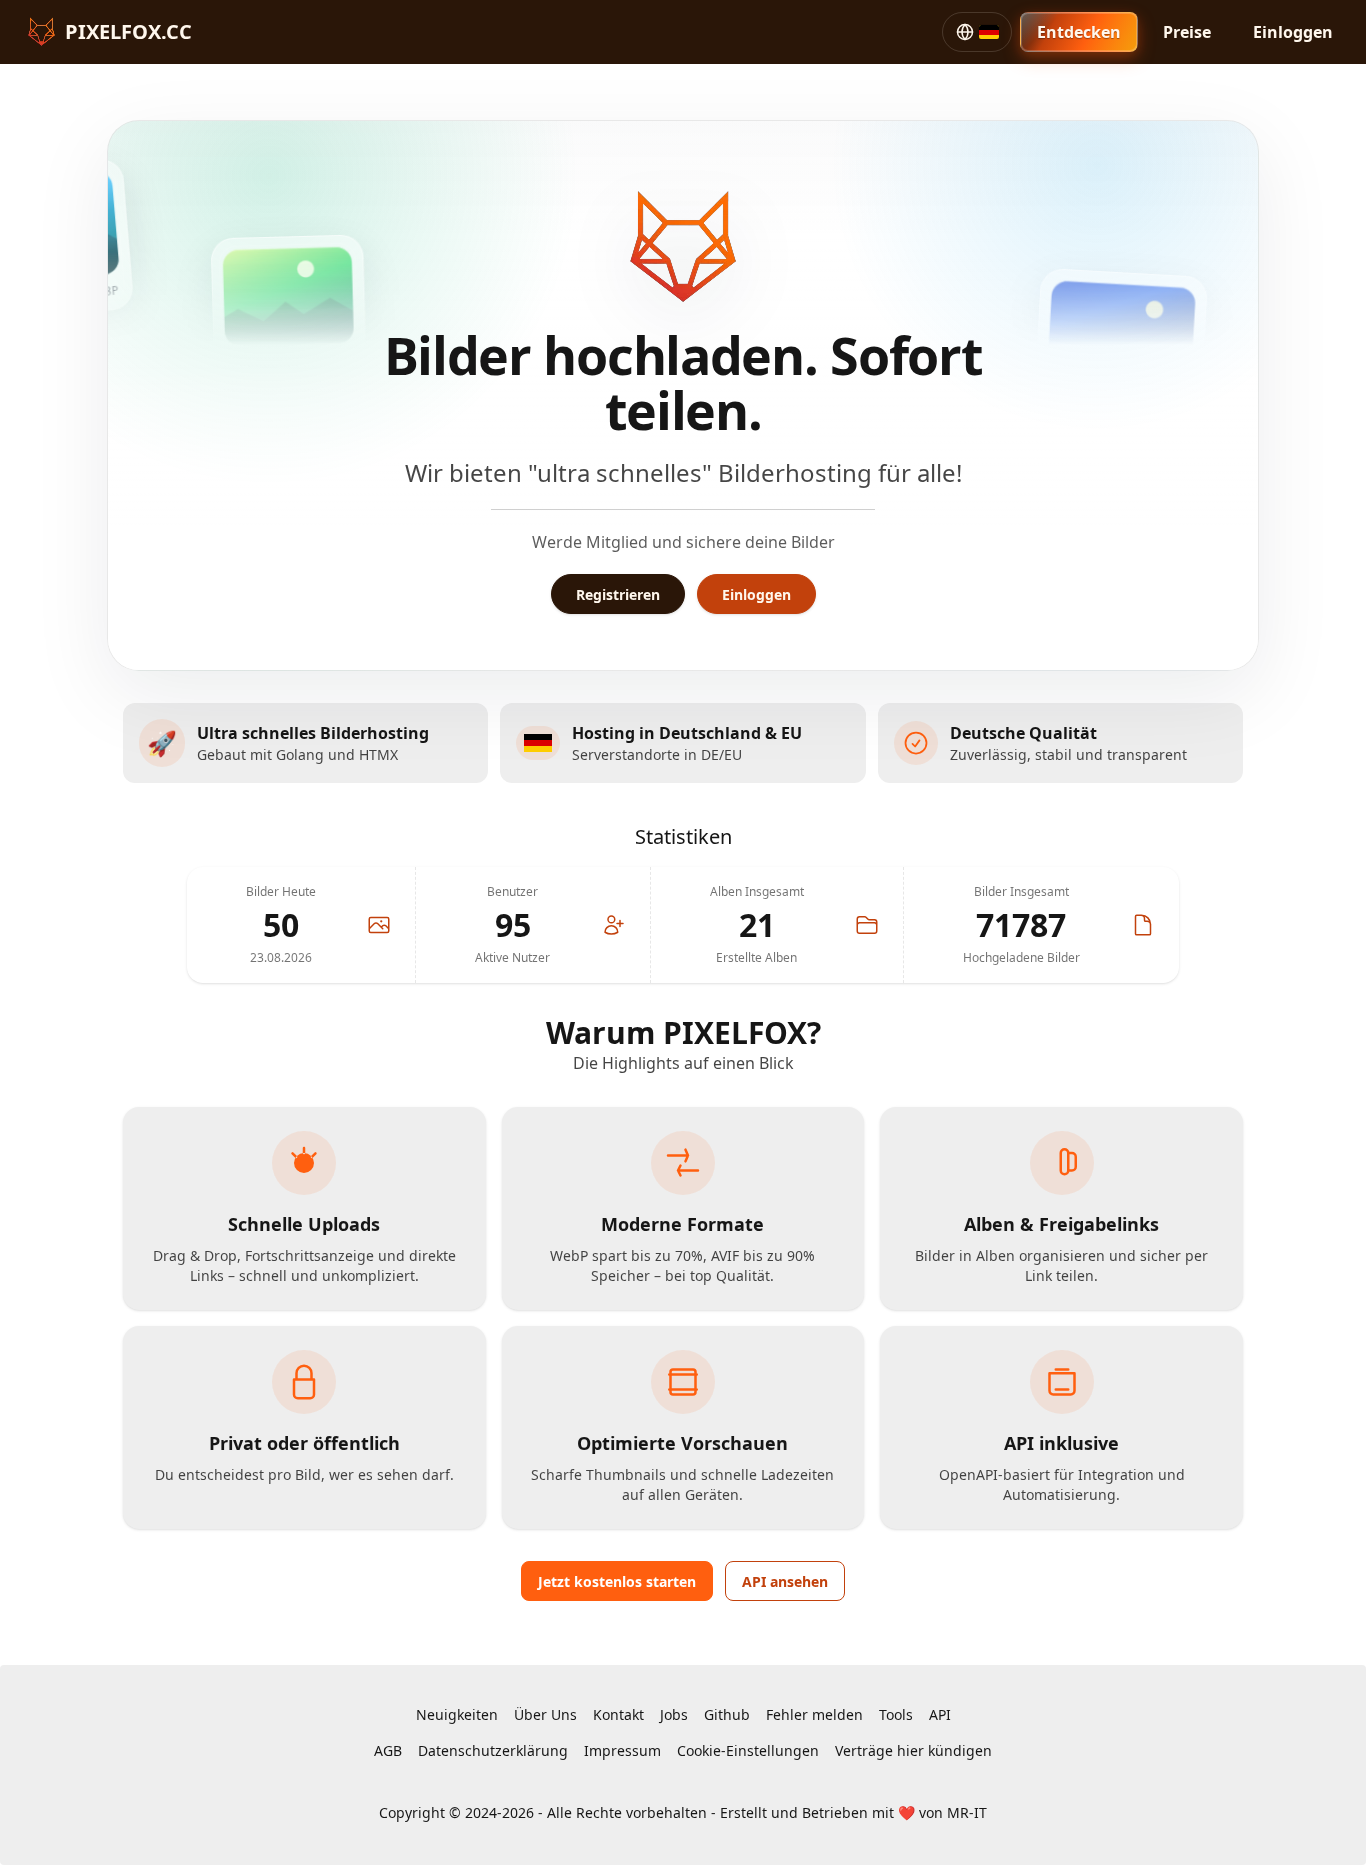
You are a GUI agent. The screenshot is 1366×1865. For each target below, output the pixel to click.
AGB (388, 1750)
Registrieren (618, 594)
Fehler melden (814, 1714)
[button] (977, 32)
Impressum (622, 1750)
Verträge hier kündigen (913, 1750)
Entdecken (1079, 32)
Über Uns (545, 1714)
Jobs (674, 1714)
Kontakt (618, 1714)
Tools (896, 1714)
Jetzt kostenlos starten (617, 1581)
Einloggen (1293, 32)
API (940, 1714)
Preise (1187, 32)
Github (727, 1714)
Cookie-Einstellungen (748, 1750)
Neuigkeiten (457, 1714)
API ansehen (785, 1581)
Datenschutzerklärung (493, 1750)
